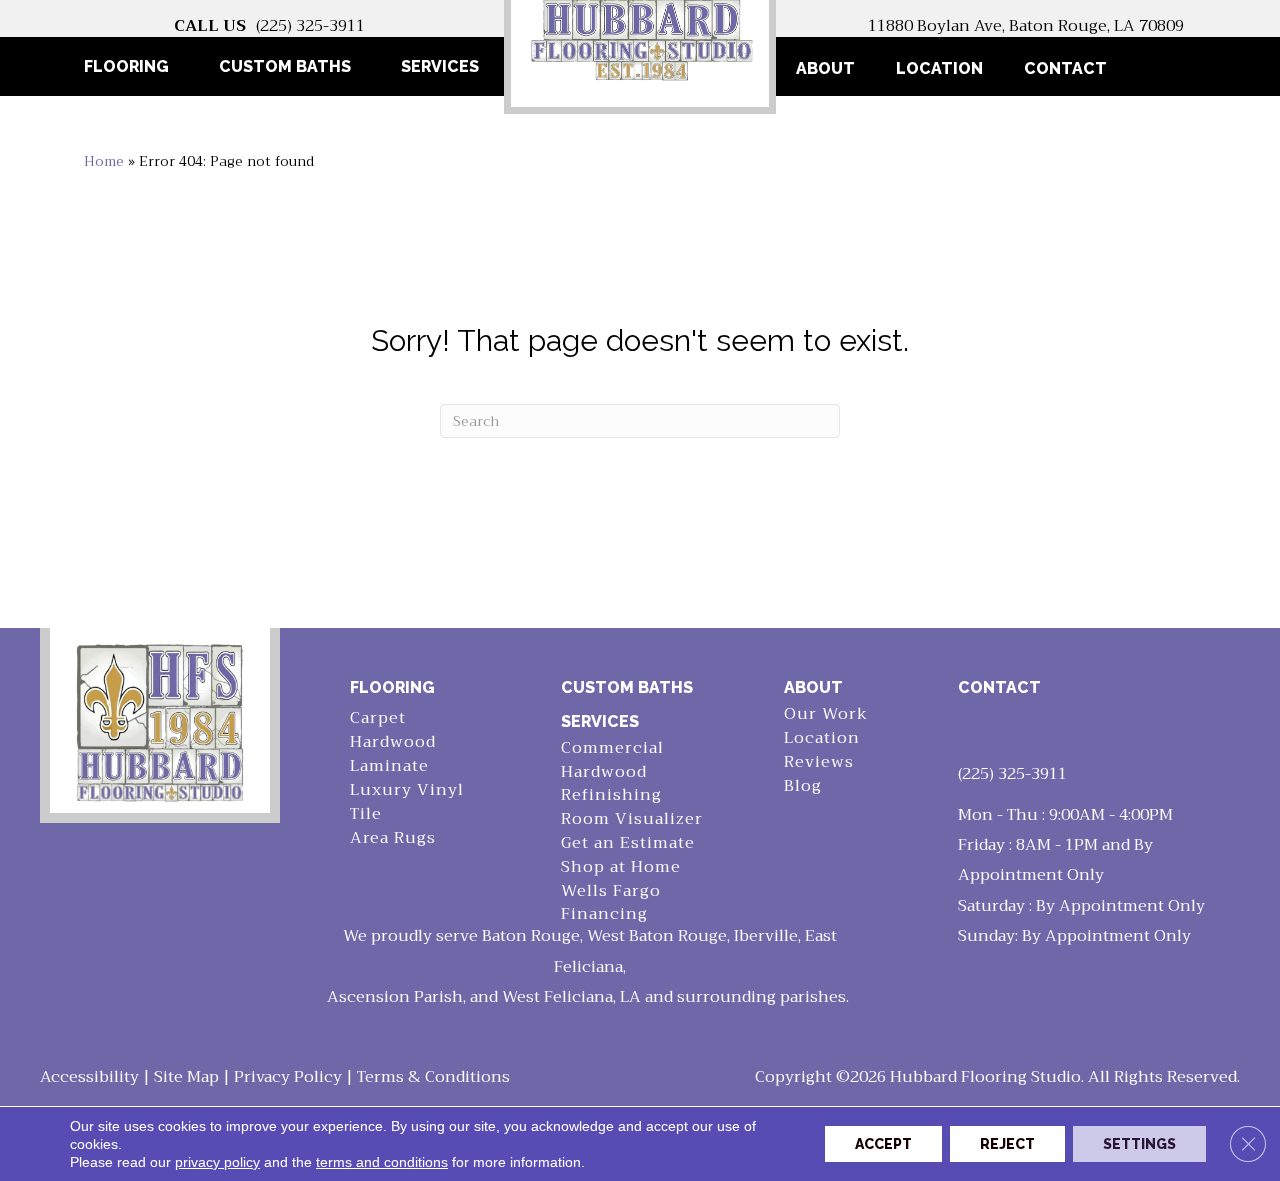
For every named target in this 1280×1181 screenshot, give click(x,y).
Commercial (612, 748)
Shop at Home (621, 867)
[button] (1160, 68)
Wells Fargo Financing (611, 903)
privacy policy (217, 1162)
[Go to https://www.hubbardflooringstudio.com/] (160, 720)
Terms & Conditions (433, 1077)
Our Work (826, 714)
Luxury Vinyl (407, 790)
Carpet (378, 718)
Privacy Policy (288, 1077)
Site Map (186, 1077)
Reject (1007, 1144)
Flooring (392, 687)
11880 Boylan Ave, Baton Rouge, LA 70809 (1026, 26)
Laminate (389, 766)
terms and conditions (382, 1162)
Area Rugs (393, 838)
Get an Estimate (628, 843)
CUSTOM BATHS (627, 687)
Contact (1065, 68)
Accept (883, 1144)
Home (104, 161)
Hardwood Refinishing (611, 784)
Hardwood (393, 742)
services (600, 721)
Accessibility (89, 1077)
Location (939, 68)
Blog (803, 786)
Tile (366, 814)
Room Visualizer (632, 819)
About (825, 68)
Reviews (819, 762)
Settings (1139, 1144)
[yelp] (1012, 730)
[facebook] (977, 730)
